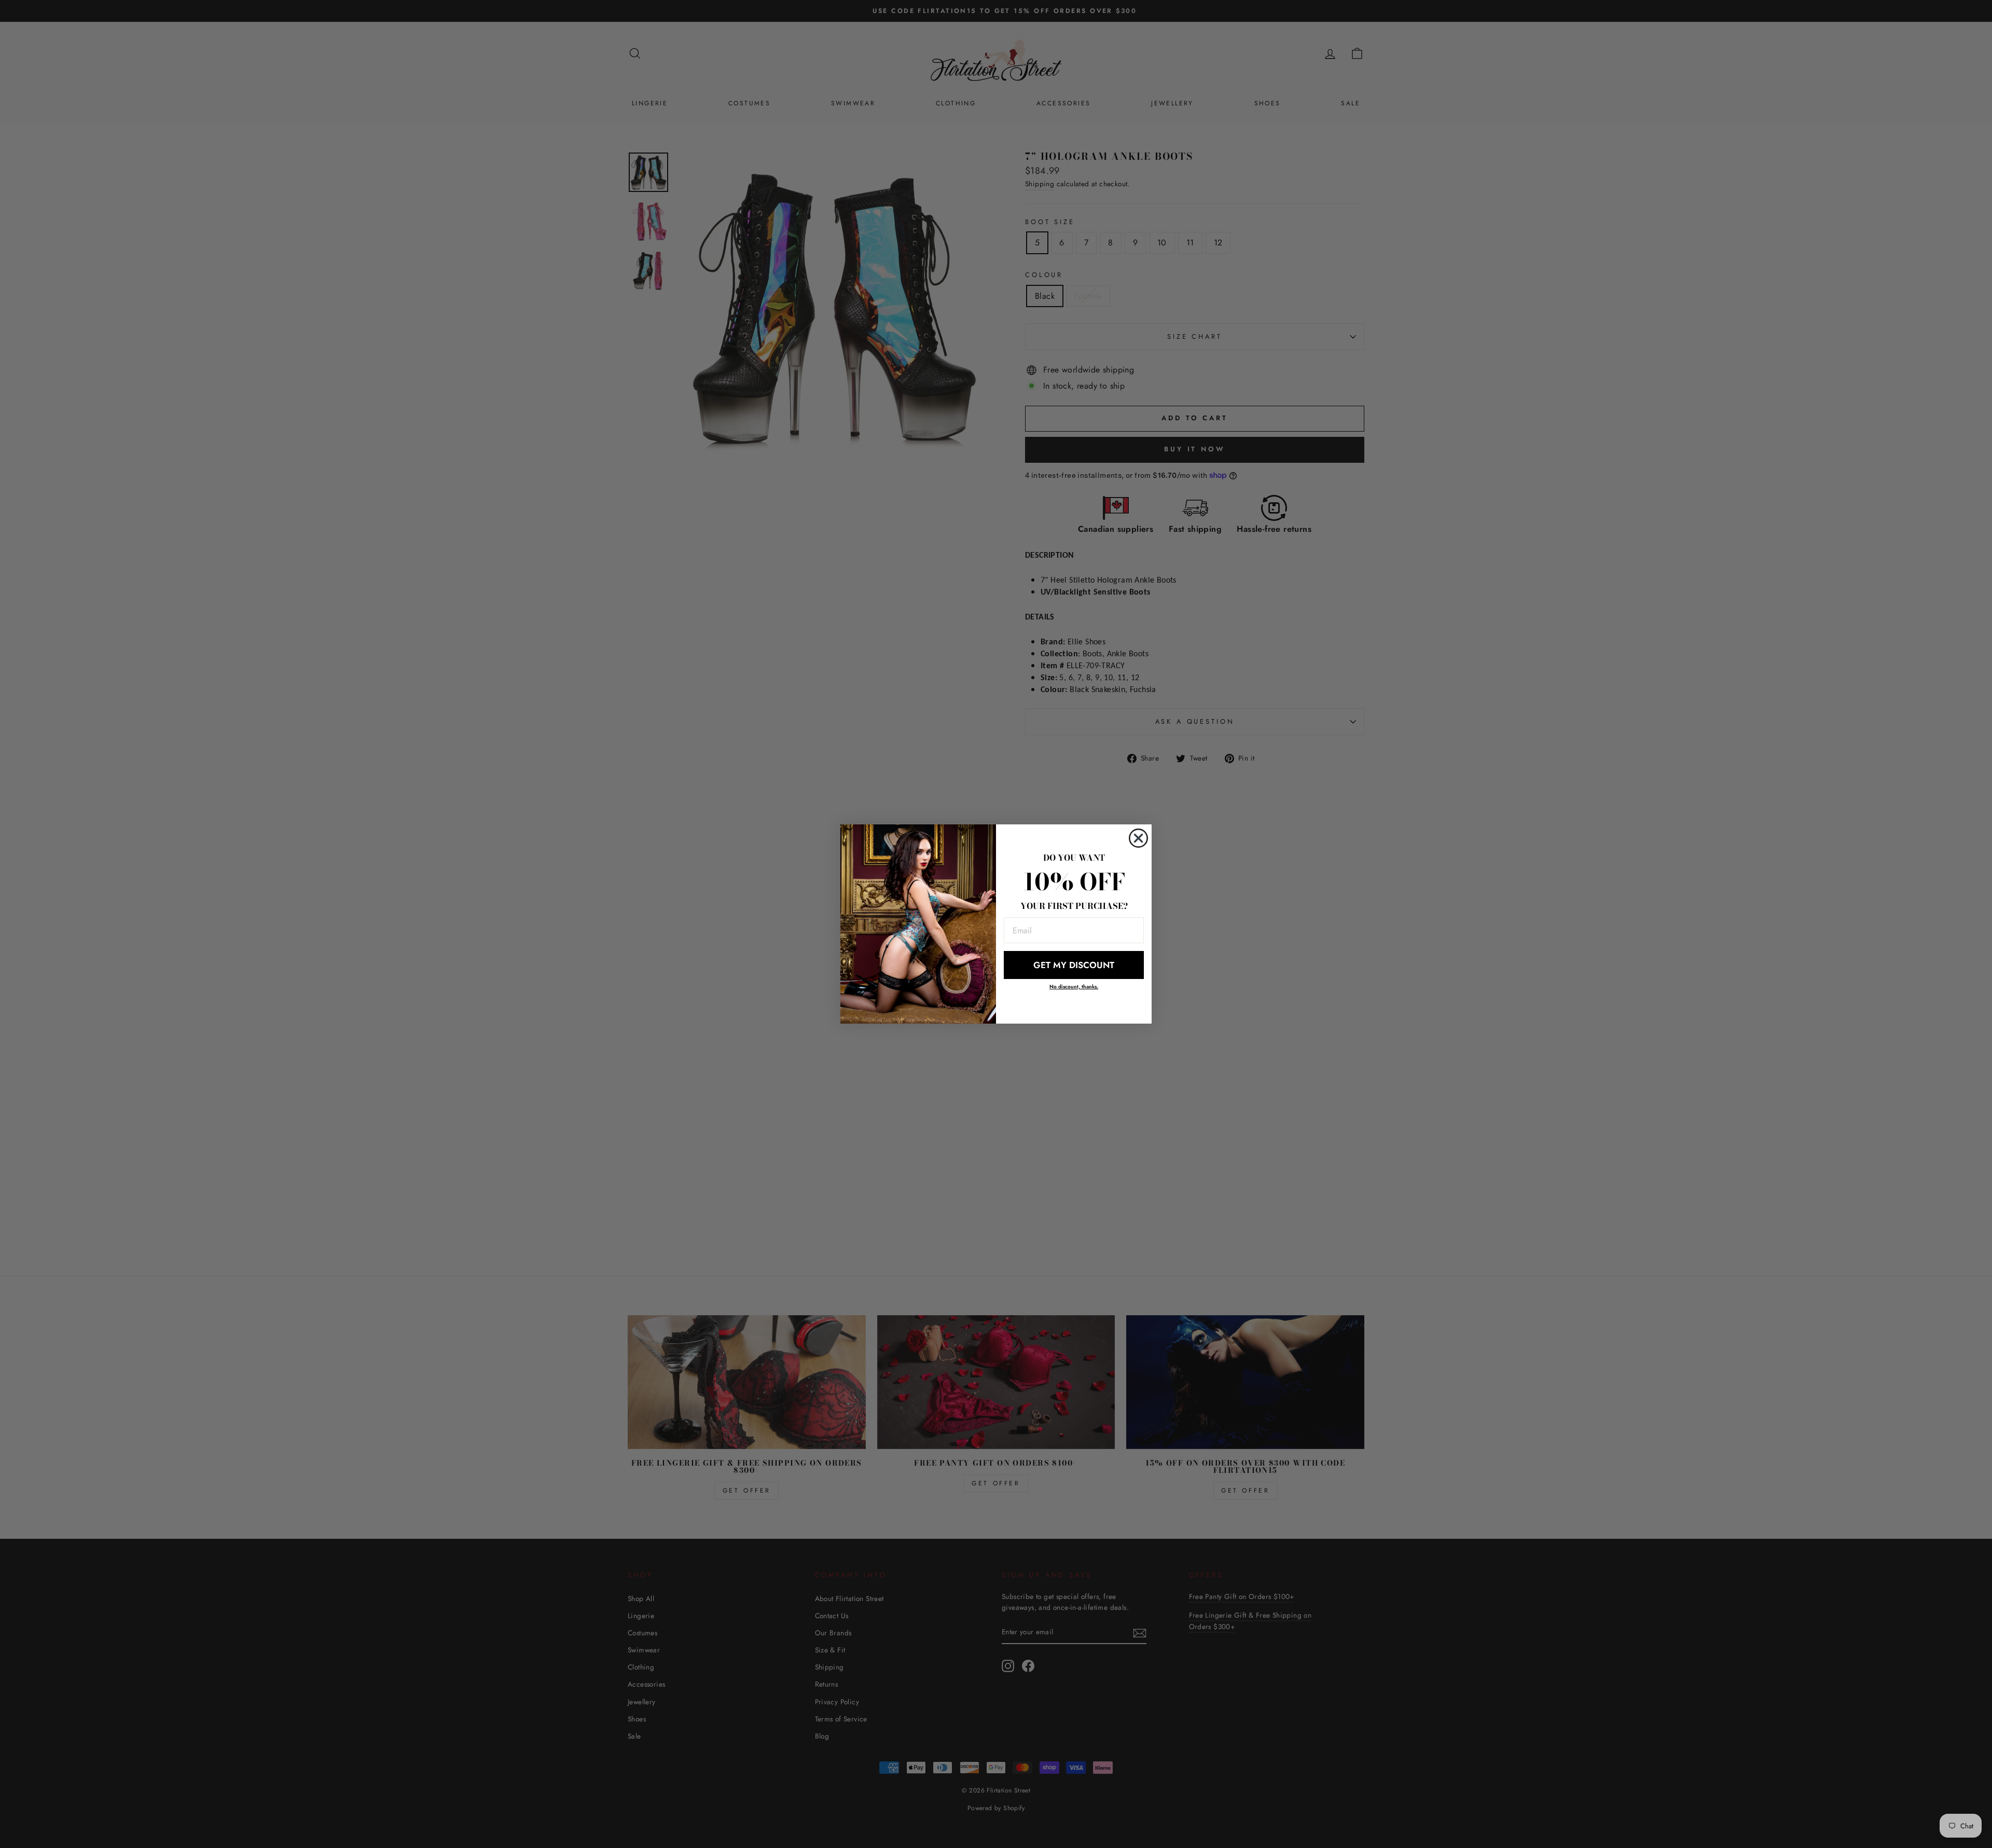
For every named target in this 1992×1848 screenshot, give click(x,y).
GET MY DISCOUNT (1074, 965)
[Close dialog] (1138, 838)
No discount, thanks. (1074, 987)
